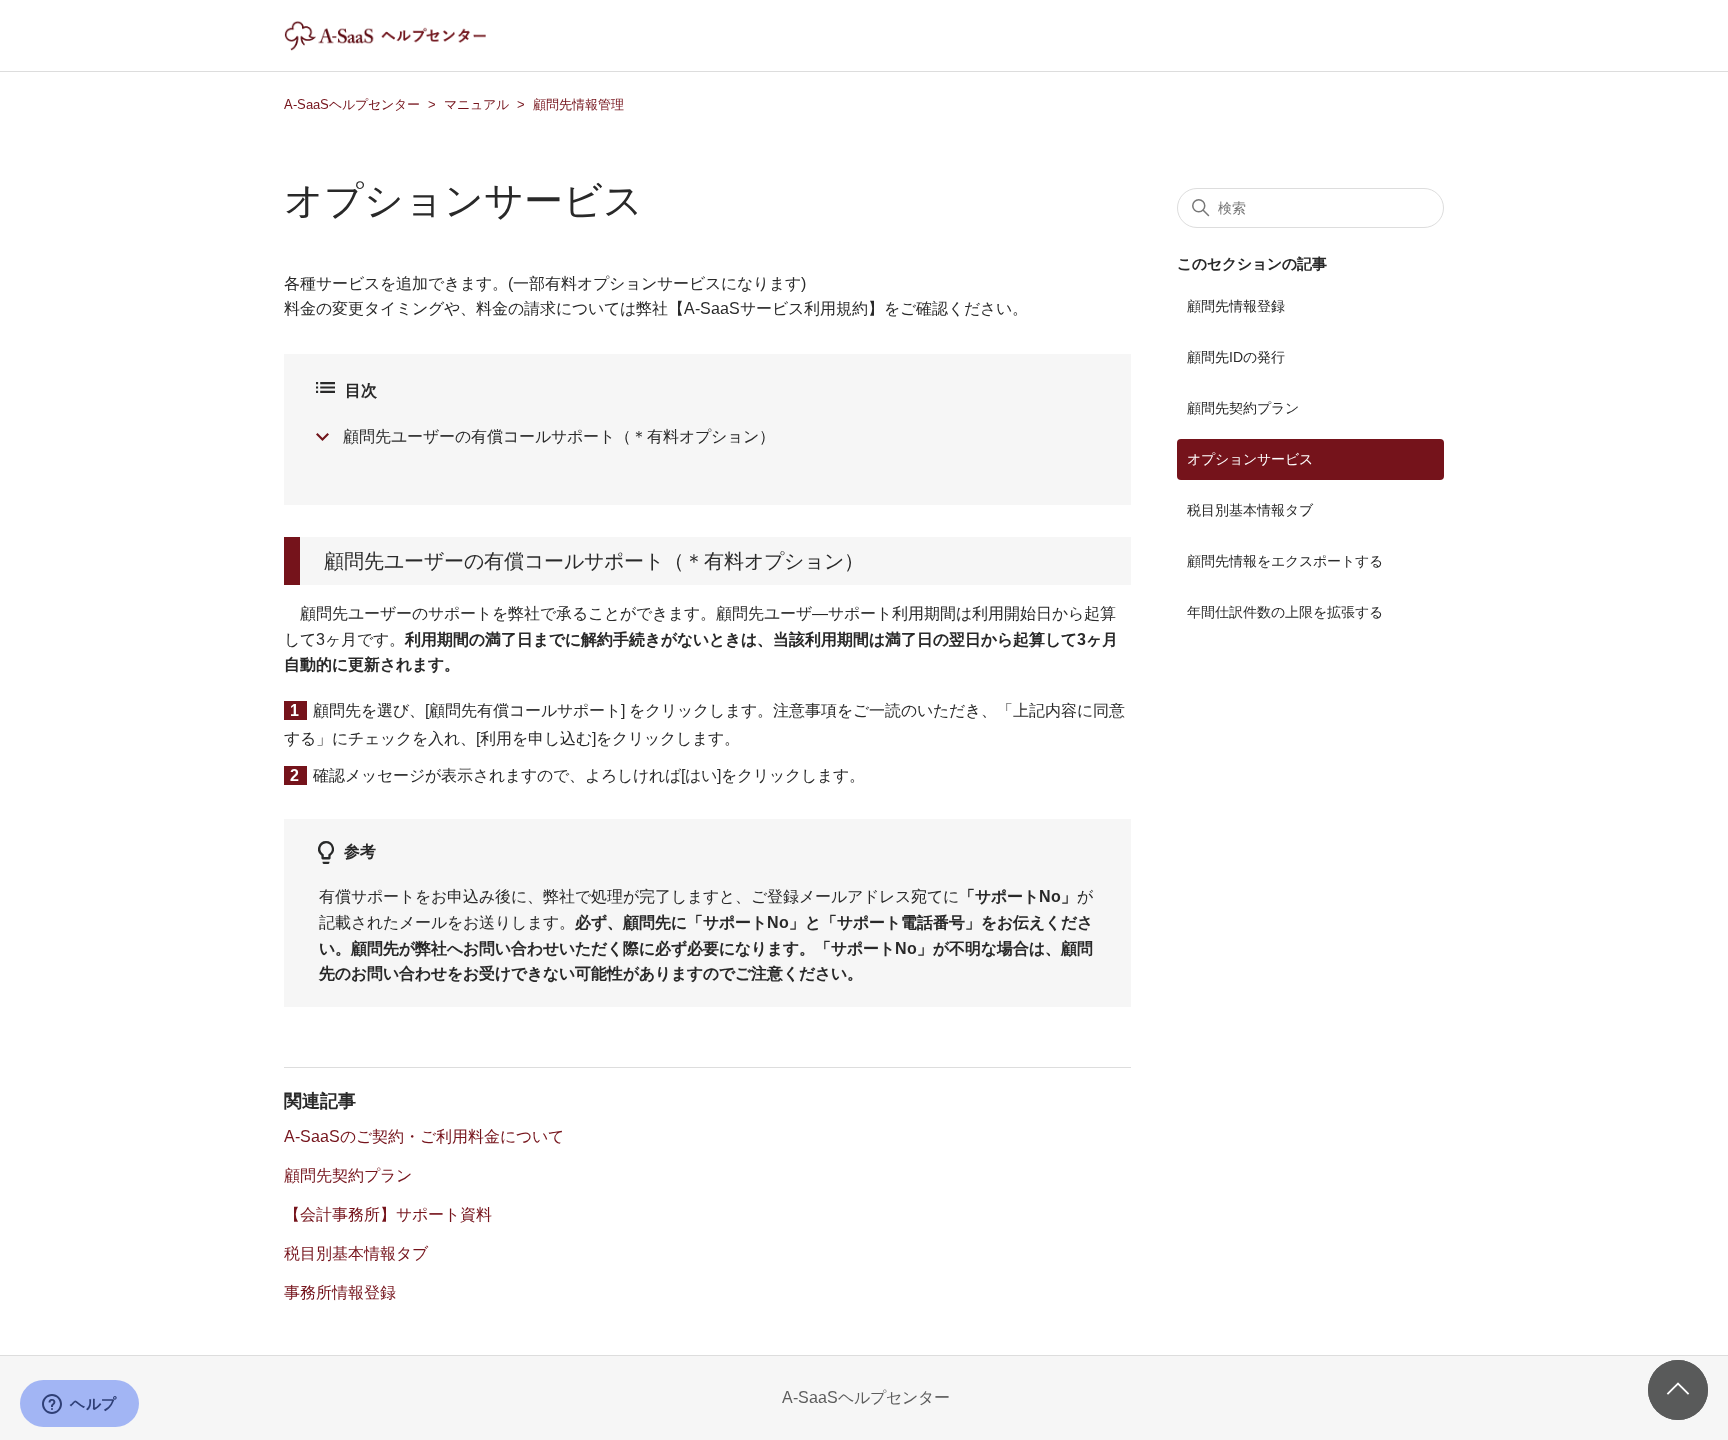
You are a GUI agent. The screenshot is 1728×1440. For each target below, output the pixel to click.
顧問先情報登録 (1236, 306)
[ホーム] (402, 45)
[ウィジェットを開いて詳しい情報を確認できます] (79, 1405)
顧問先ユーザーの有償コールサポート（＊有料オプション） (559, 436)
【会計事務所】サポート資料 (388, 1214)
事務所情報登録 (340, 1292)
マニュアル (476, 104)
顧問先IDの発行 (1236, 357)
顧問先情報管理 (578, 104)
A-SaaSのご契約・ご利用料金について (424, 1136)
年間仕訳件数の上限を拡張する (1285, 612)
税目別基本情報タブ (356, 1253)
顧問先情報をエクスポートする (1285, 561)
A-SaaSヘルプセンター (352, 104)
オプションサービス (1250, 459)
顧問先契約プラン (348, 1175)
